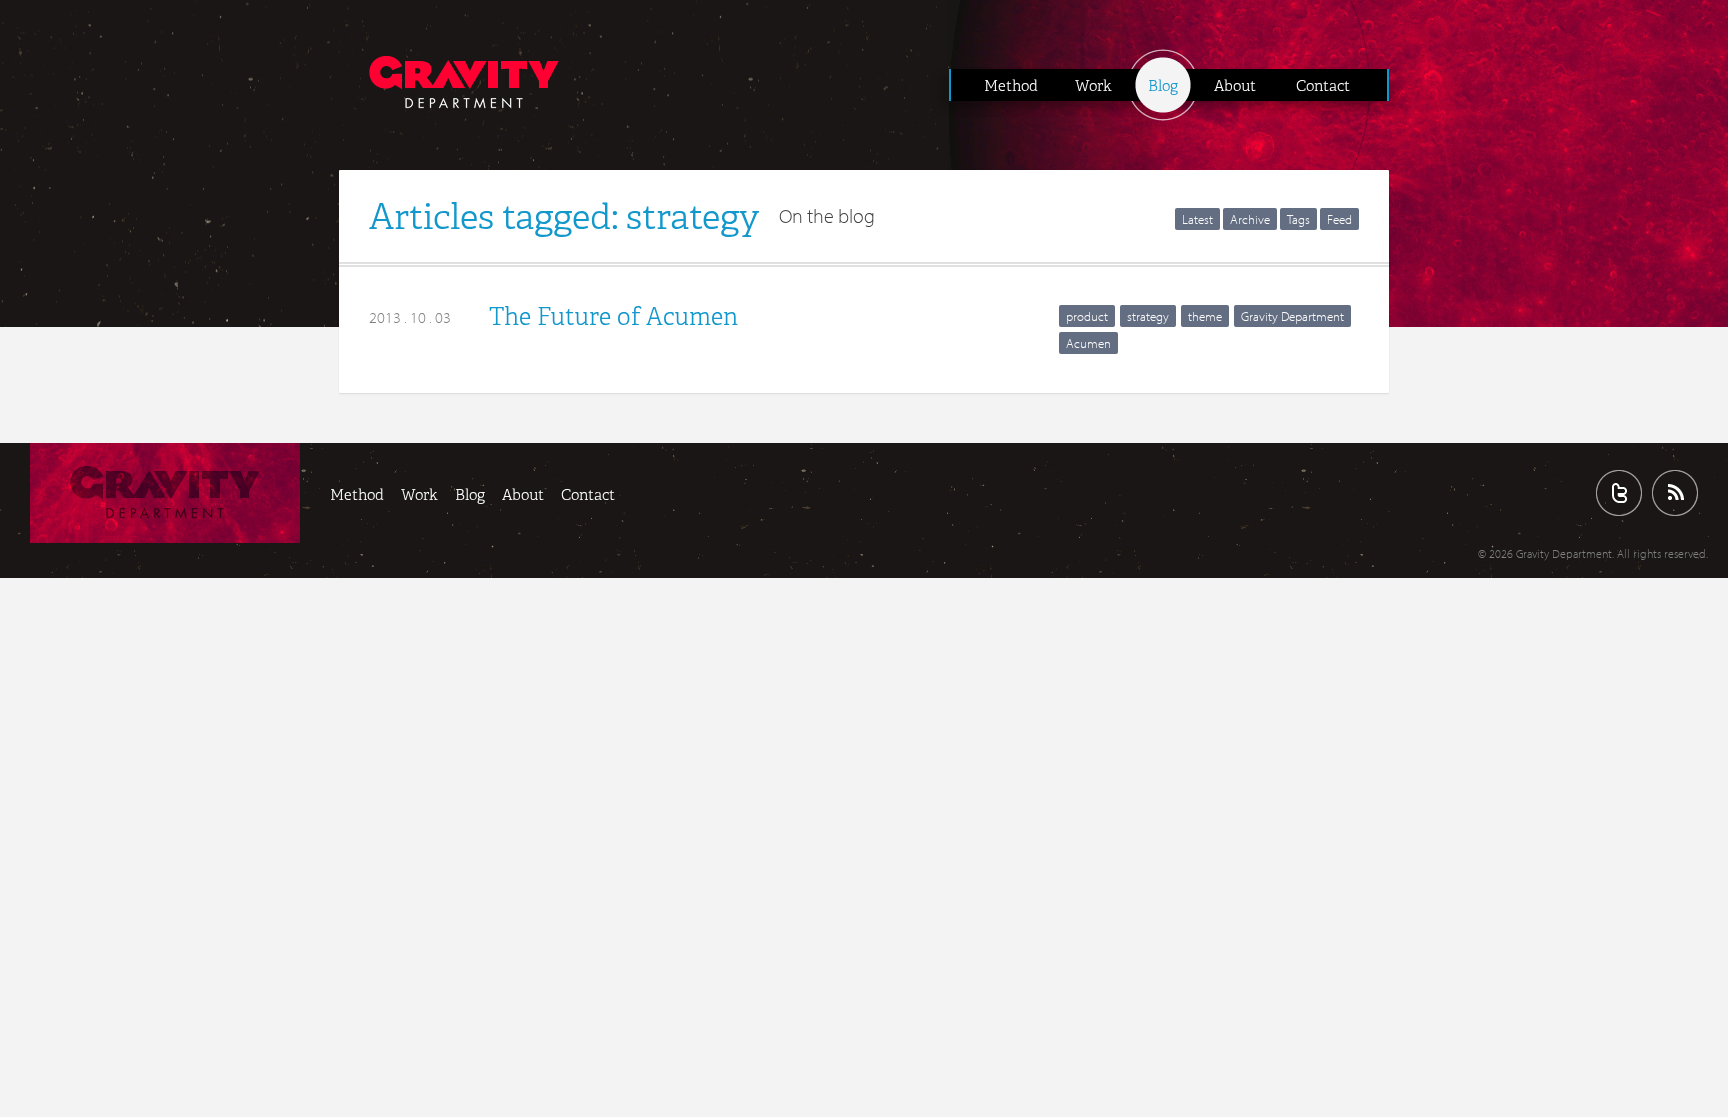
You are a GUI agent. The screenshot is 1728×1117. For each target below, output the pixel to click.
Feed (1339, 219)
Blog (1163, 86)
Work (1093, 86)
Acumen (1088, 343)
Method (1011, 86)
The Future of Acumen (613, 316)
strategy (1148, 316)
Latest (1197, 219)
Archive (1250, 219)
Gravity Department (1292, 316)
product (1087, 316)
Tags (1298, 219)
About (1235, 86)
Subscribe (1675, 493)
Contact (1323, 86)
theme (1205, 316)
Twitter (1619, 493)
